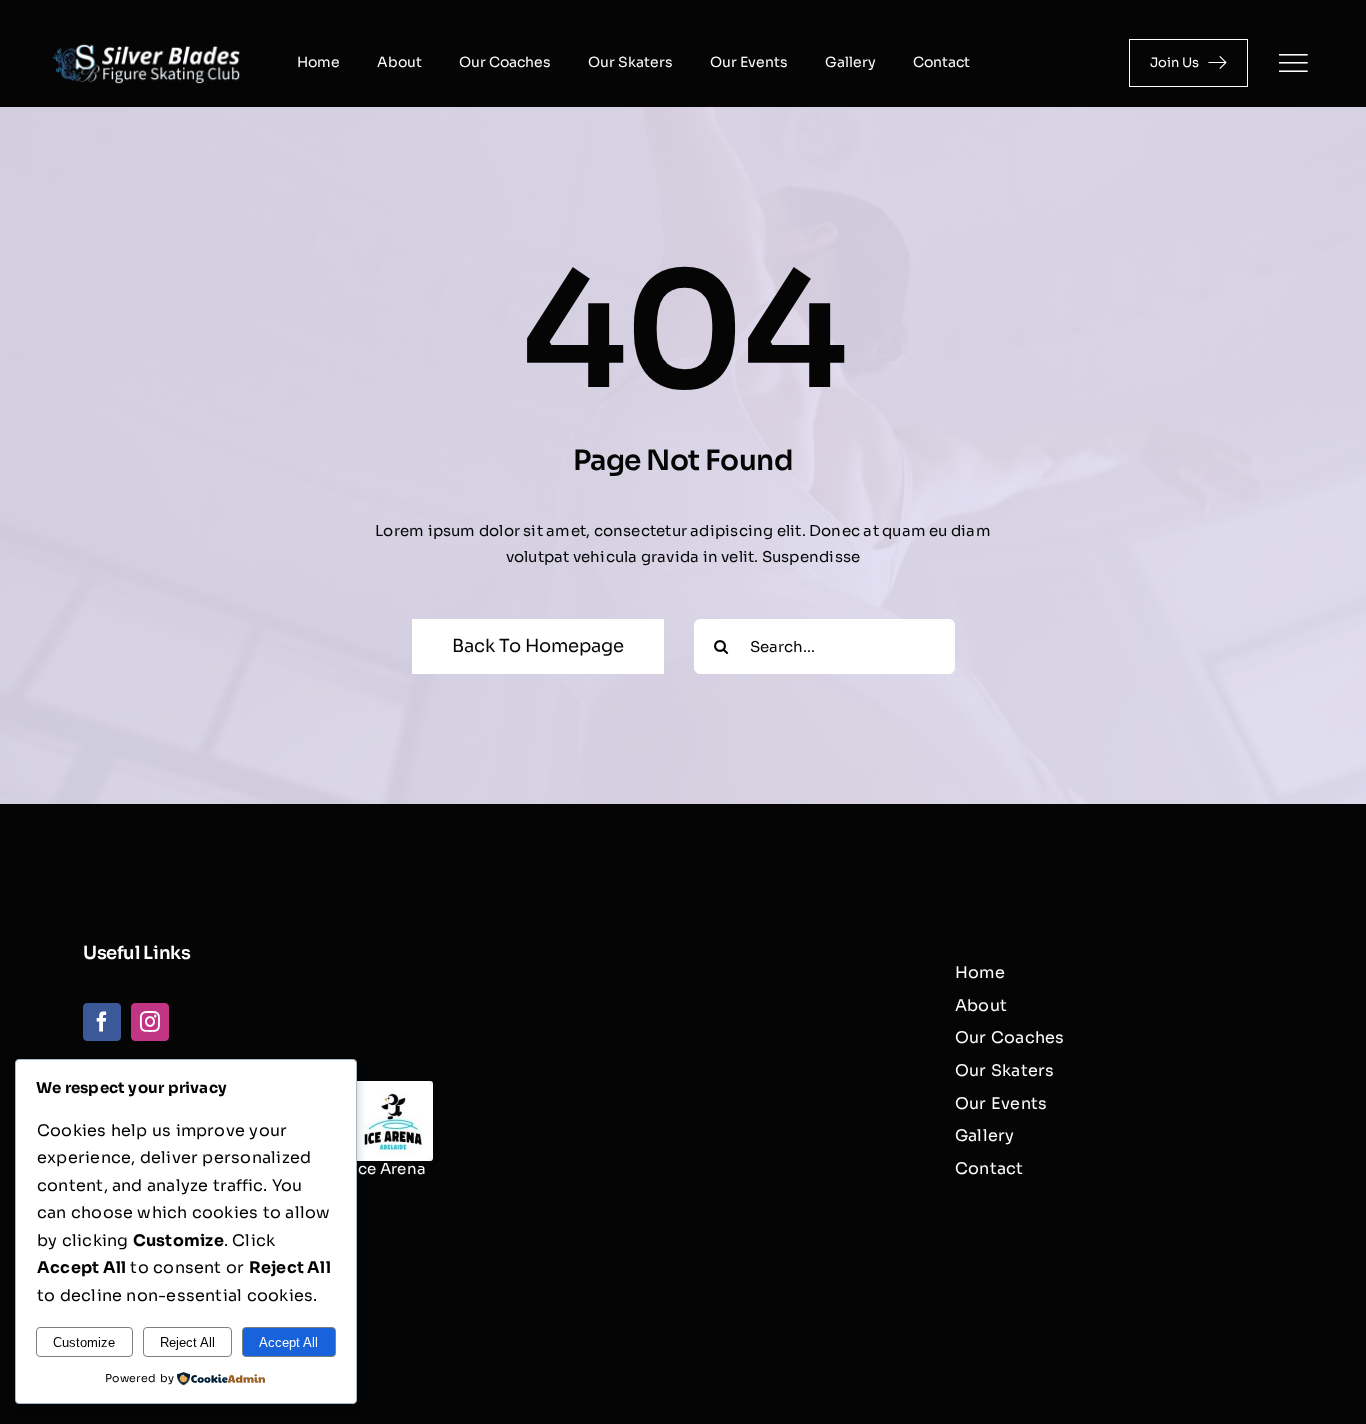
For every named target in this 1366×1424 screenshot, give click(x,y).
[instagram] (150, 1022)
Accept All (288, 1342)
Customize (84, 1342)
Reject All (187, 1342)
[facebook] (102, 1022)
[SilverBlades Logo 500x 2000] (147, 45)
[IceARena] (393, 1090)
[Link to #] (1293, 63)
